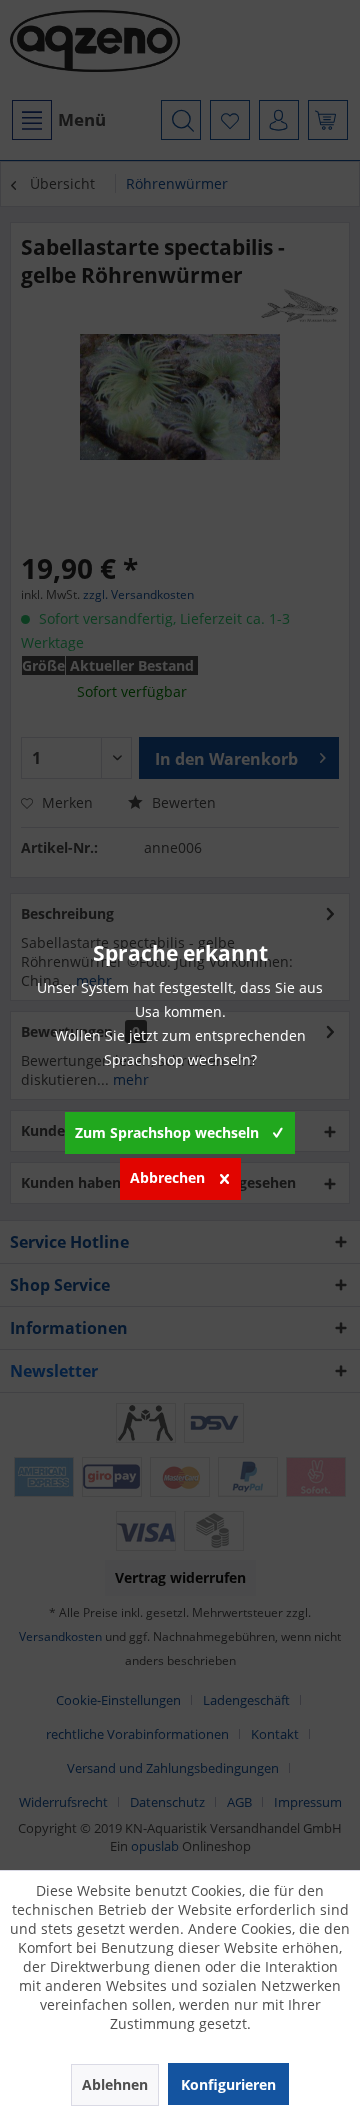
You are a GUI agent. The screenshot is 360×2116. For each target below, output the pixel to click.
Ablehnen (115, 2084)
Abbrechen (167, 1177)
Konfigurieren (228, 2084)
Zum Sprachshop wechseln (167, 1132)
